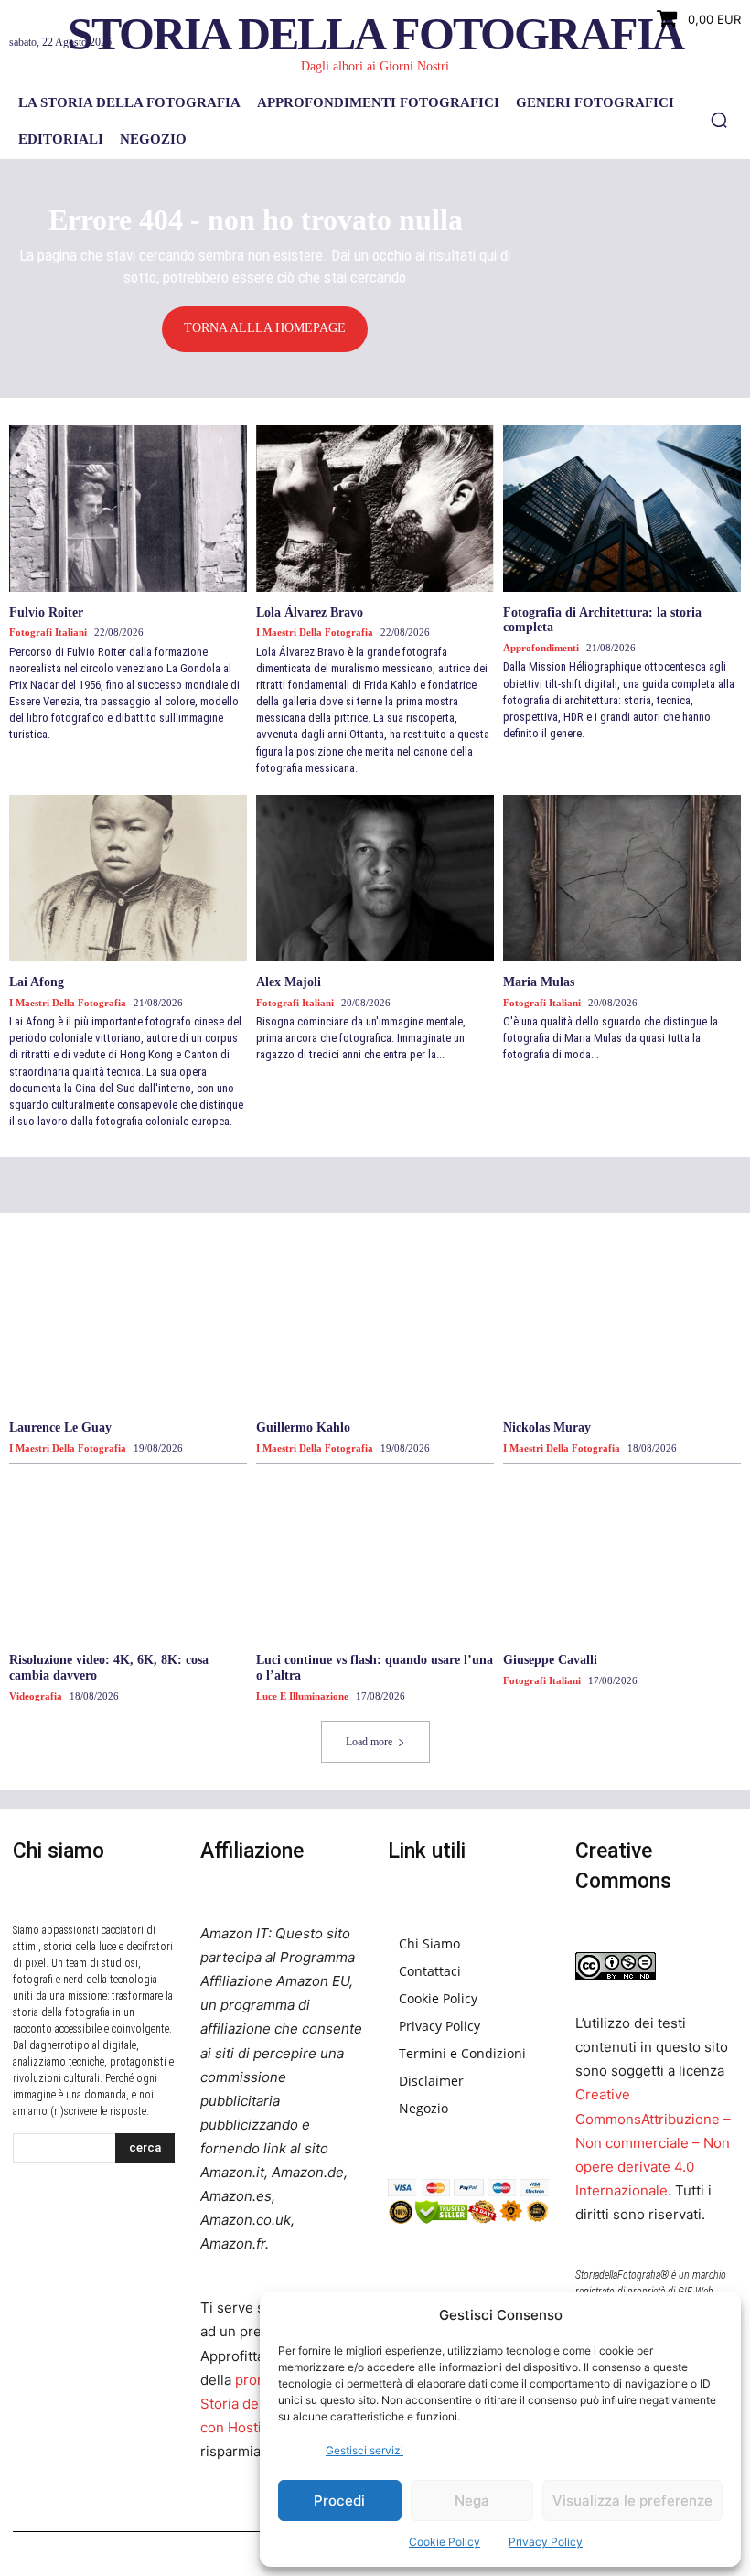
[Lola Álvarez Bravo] (375, 509)
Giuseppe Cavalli (550, 1660)
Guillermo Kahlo (303, 1428)
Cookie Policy (445, 2542)
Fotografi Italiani (48, 632)
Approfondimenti (541, 648)
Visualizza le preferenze (632, 2501)
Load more (369, 1742)
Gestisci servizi (364, 2450)
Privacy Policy (546, 2542)
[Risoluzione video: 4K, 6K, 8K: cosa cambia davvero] (128, 1556)
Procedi (339, 2501)
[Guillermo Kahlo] (375, 1324)
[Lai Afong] (128, 878)
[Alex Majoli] (375, 878)
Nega (472, 2501)
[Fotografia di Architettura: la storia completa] (622, 509)
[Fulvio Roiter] (128, 509)
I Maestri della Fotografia (315, 632)
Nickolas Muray (547, 1428)
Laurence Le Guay (60, 1428)
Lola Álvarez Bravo (310, 612)
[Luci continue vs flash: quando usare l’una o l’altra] (375, 1556)
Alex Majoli (289, 982)
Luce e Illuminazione (302, 1696)
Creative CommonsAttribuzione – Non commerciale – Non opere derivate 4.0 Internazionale (653, 2142)
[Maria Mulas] (622, 878)
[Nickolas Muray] (622, 1324)
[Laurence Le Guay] (128, 1324)
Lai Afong (37, 982)
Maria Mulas (539, 982)
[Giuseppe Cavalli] (622, 1556)
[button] (719, 120)
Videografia (36, 1696)
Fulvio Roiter (46, 612)
